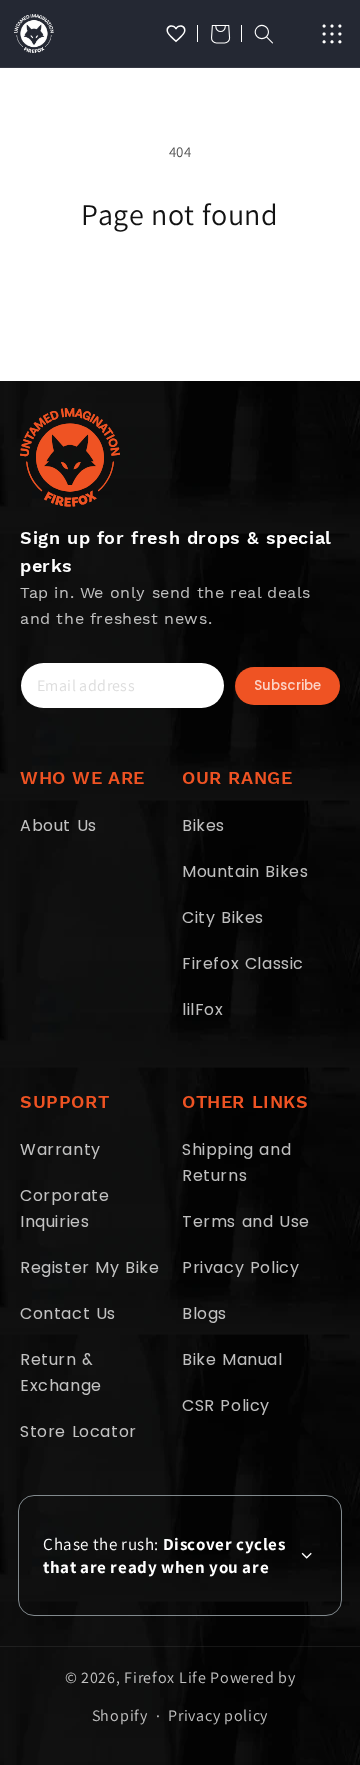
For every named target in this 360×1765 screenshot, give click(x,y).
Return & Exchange (61, 1372)
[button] (220, 34)
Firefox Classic (243, 963)
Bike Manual (232, 1359)
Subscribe (287, 685)
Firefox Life (165, 1677)
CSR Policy (226, 1405)
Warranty (60, 1149)
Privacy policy (218, 1715)
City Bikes (223, 917)
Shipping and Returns (236, 1162)
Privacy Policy (240, 1267)
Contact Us (68, 1313)
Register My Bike (90, 1267)
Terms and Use (246, 1221)
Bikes (203, 825)
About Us (58, 825)
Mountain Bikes (245, 871)
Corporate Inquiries (64, 1208)
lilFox (203, 1009)
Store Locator (78, 1431)
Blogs (204, 1313)
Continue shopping (180, 287)
